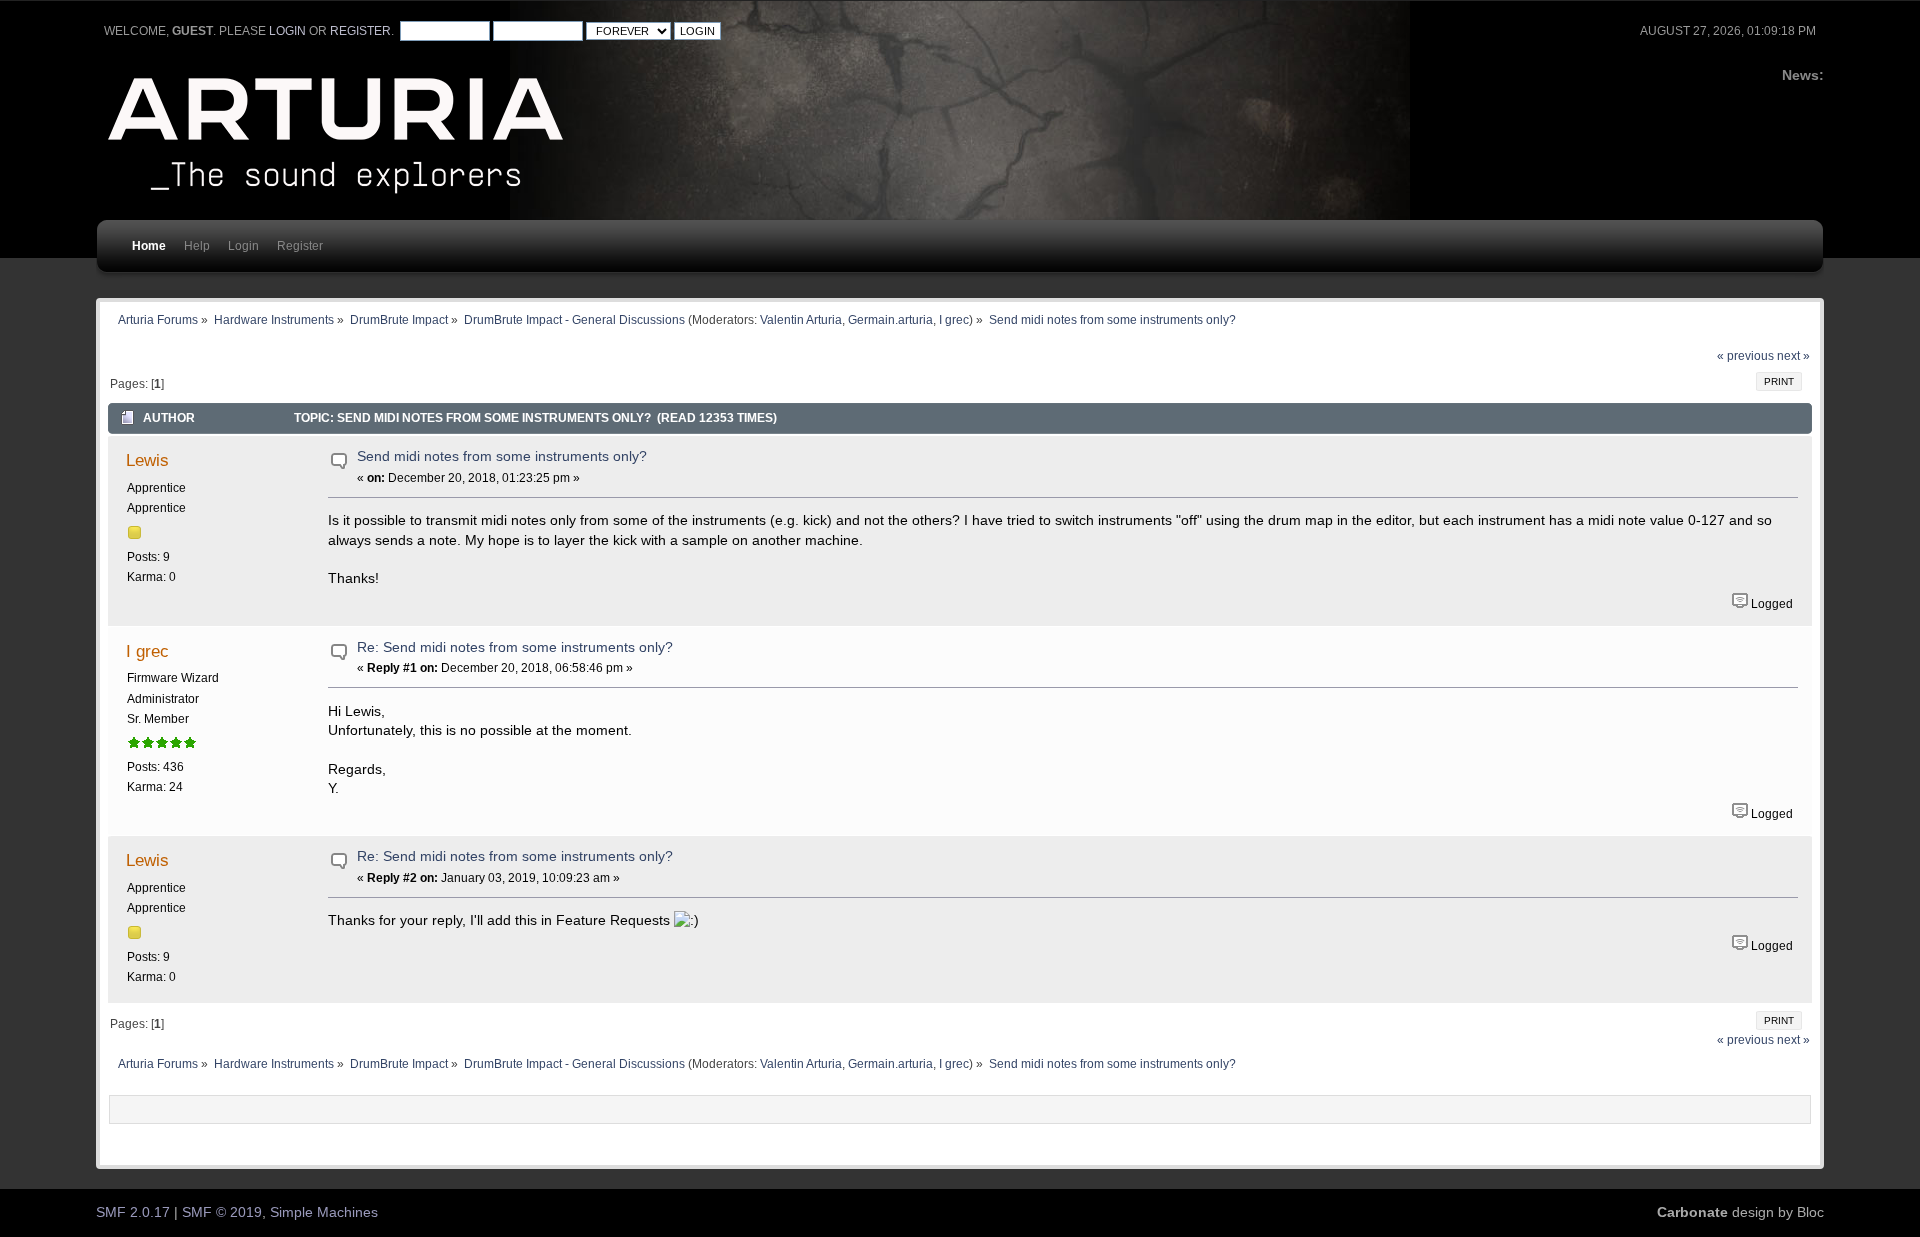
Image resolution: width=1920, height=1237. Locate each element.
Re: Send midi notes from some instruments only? (515, 647)
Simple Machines (324, 1212)
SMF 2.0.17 (133, 1212)
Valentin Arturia (801, 319)
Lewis (147, 460)
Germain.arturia (890, 319)
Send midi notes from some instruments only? (502, 456)
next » (1793, 356)
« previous (1745, 356)
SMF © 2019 (222, 1212)
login (287, 31)
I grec (954, 319)
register (360, 31)
